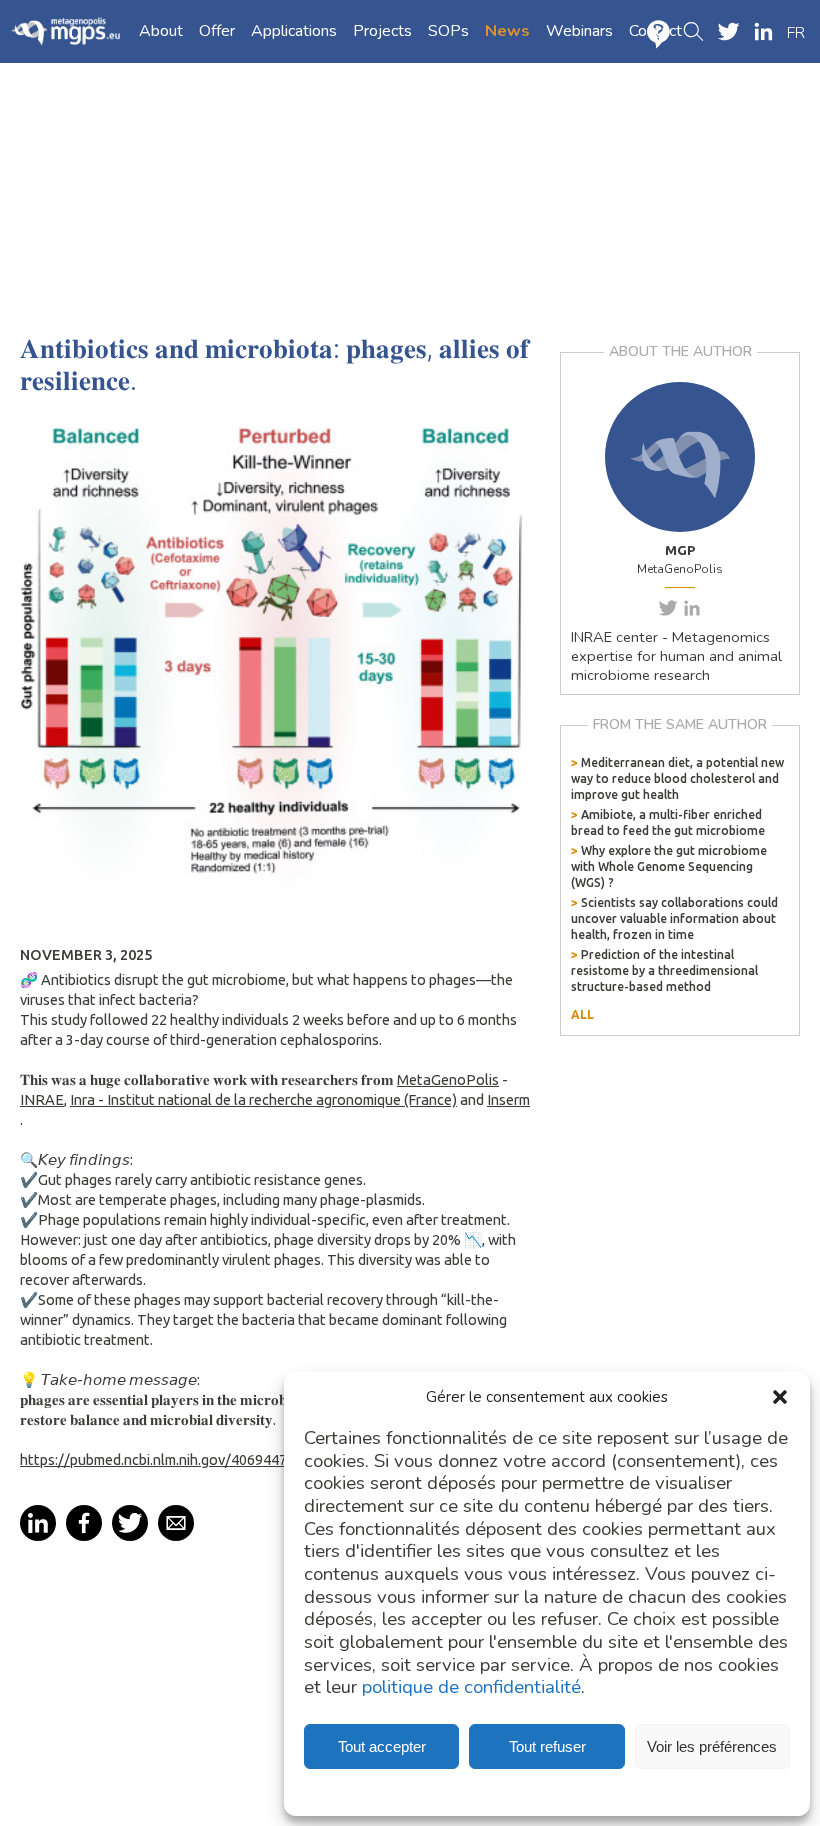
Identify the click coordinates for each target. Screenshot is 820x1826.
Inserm (508, 1099)
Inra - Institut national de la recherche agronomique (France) (263, 1099)
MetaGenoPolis (448, 1079)
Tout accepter (382, 1746)
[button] (780, 1397)
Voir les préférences (712, 1746)
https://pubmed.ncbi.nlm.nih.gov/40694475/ (160, 1459)
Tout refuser (547, 1746)
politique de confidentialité (471, 1687)
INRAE (42, 1099)
